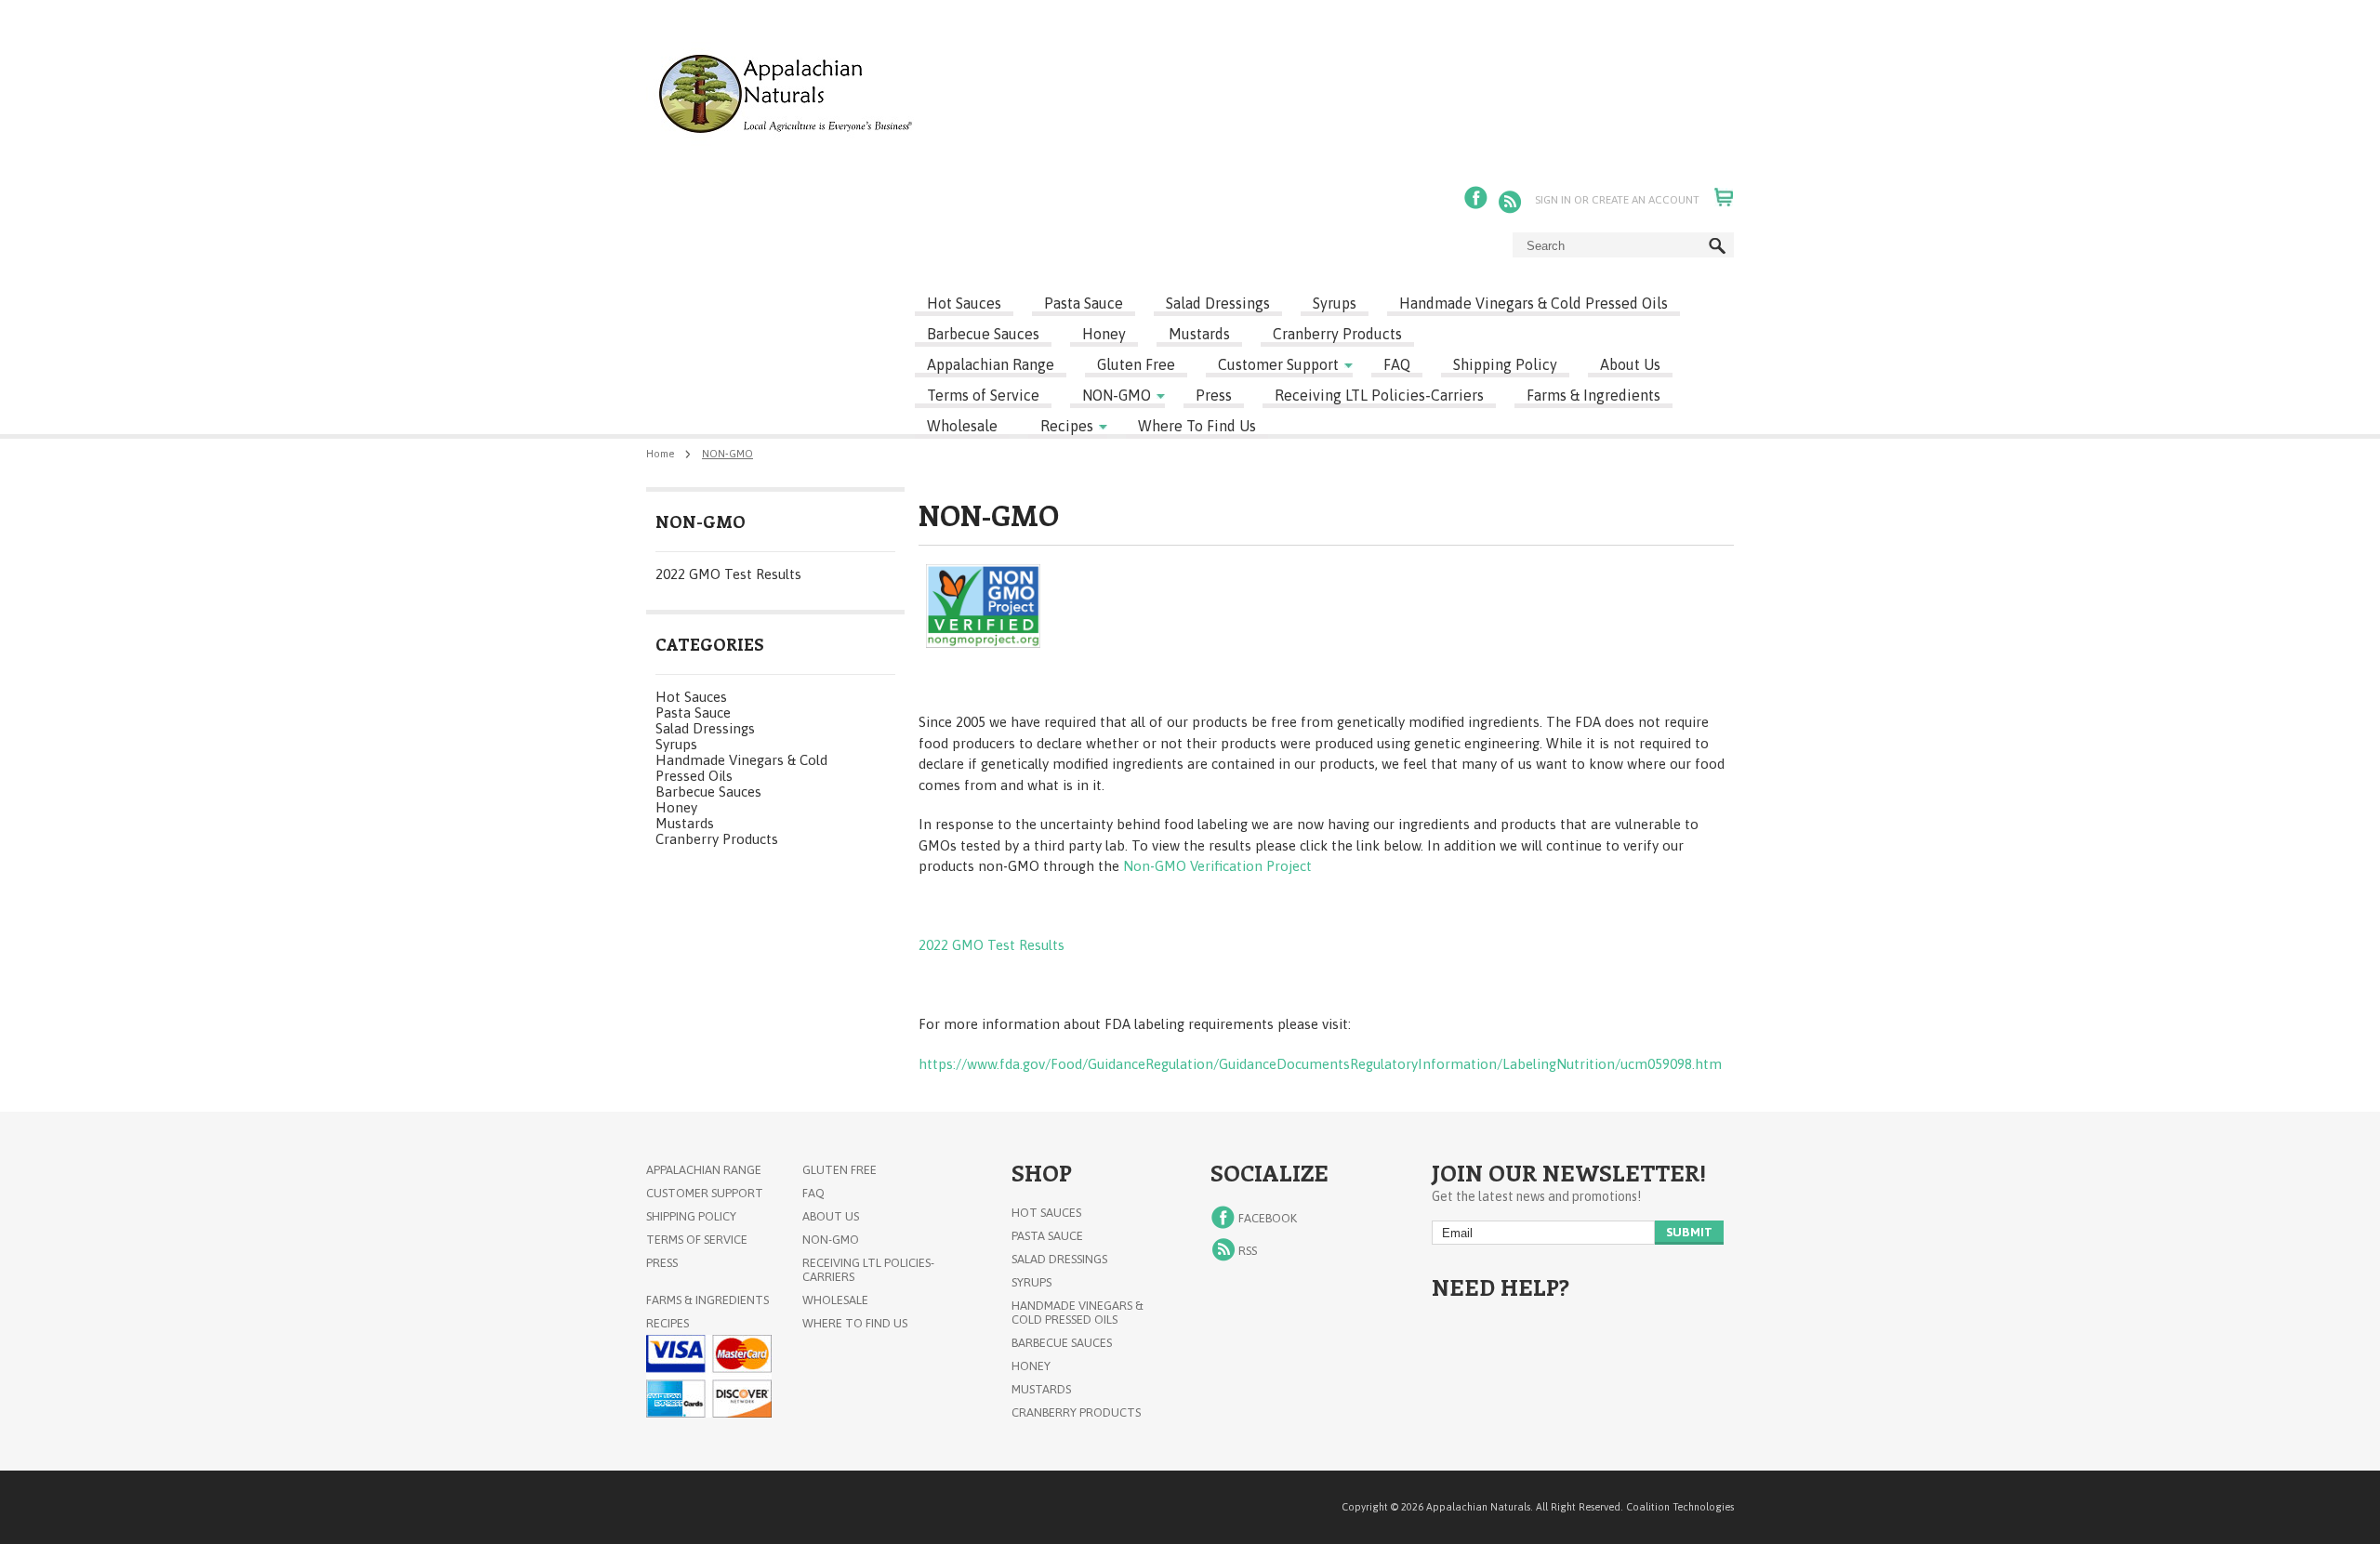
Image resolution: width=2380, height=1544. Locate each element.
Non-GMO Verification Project (1217, 866)
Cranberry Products (1337, 334)
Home (660, 454)
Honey (1104, 334)
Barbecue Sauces (983, 334)
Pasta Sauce (1084, 303)
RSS (1512, 200)
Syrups (1335, 303)
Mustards (1199, 334)
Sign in (1553, 200)
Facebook (1478, 200)
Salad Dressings (1218, 303)
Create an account (1646, 200)
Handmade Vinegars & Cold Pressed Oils (1534, 303)
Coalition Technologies (1680, 1507)
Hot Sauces (964, 303)
